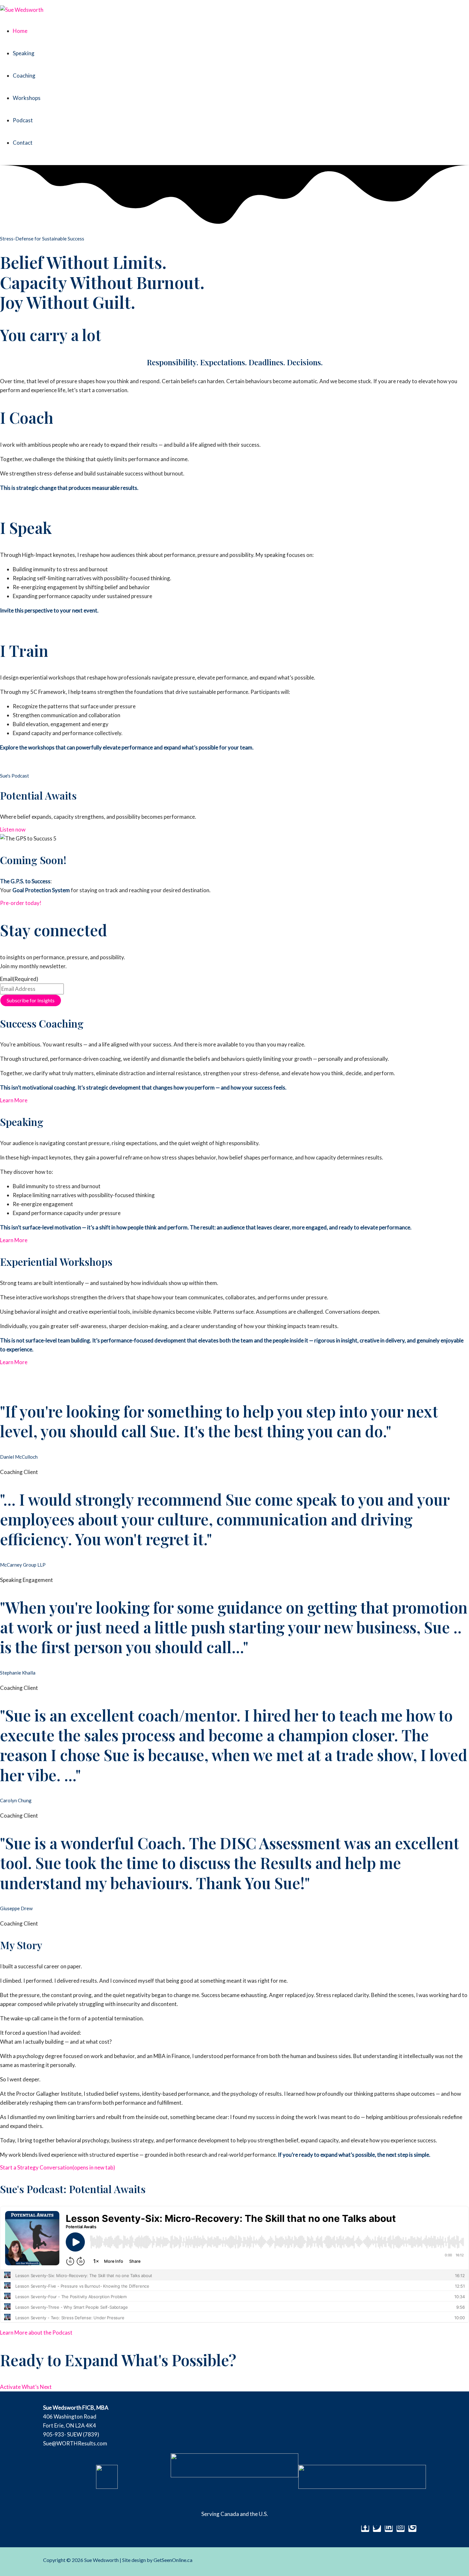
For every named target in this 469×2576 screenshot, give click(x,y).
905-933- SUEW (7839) (71, 2434)
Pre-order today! (21, 903)
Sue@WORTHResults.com (75, 2443)
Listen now (13, 829)
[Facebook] (365, 2529)
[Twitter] (377, 2529)
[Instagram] (401, 2529)
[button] (19, 501)
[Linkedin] (389, 2529)
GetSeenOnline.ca (173, 2560)
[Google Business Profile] (412, 2529)
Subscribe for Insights (31, 1000)
